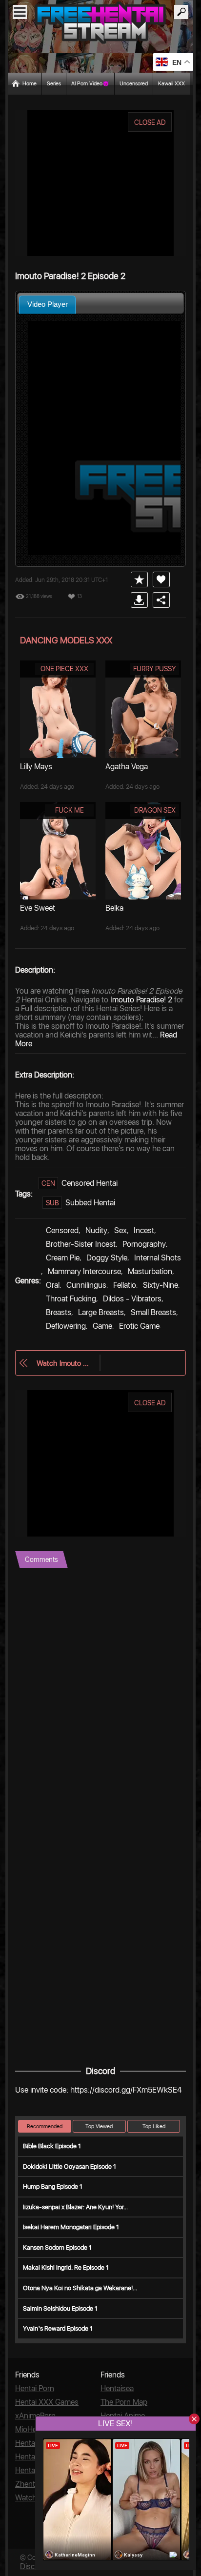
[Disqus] (100, 1690)
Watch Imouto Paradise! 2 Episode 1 (63, 1363)
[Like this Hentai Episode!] (161, 579)
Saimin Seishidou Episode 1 (60, 2308)
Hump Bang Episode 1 (53, 2187)
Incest (144, 1230)
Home (30, 84)
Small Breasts (153, 1312)
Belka (114, 908)
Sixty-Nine (161, 1285)
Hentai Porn (35, 2388)
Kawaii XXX (171, 84)
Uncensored (134, 84)
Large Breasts (101, 1312)
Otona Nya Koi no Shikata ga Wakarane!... (80, 2288)
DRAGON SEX (155, 810)
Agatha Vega (127, 767)
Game (102, 1326)
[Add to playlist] (139, 579)
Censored (62, 1230)
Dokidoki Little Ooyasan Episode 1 (70, 2167)
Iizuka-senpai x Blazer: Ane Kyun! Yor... (75, 2207)
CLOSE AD (150, 122)
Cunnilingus (86, 1285)
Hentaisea (117, 2388)
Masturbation (150, 1271)
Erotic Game (139, 1326)
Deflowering (66, 1326)
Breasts (59, 1312)
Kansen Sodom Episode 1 (57, 2247)
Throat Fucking (71, 1299)
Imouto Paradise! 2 (141, 1000)
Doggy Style (107, 1258)
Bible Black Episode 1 (52, 2146)
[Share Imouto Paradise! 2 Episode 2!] (161, 600)
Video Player (48, 304)
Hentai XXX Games (47, 2402)
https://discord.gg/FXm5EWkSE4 (126, 2090)
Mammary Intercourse (84, 1271)
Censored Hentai (90, 1183)
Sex (121, 1230)
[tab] (47, 305)
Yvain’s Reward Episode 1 (58, 2328)
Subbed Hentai (90, 1203)
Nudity (96, 1230)
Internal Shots (158, 1258)
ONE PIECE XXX (64, 669)
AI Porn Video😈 (90, 84)
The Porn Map (124, 2402)
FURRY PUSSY (155, 669)
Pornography (144, 1244)
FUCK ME (70, 810)
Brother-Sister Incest (81, 1244)
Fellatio (125, 1285)
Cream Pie (63, 1258)
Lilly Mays (36, 767)
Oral (53, 1285)
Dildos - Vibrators (132, 1299)
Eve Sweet (38, 908)
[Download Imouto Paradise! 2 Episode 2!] (139, 600)
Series (54, 84)
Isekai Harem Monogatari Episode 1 (71, 2227)
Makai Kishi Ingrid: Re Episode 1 (66, 2267)
